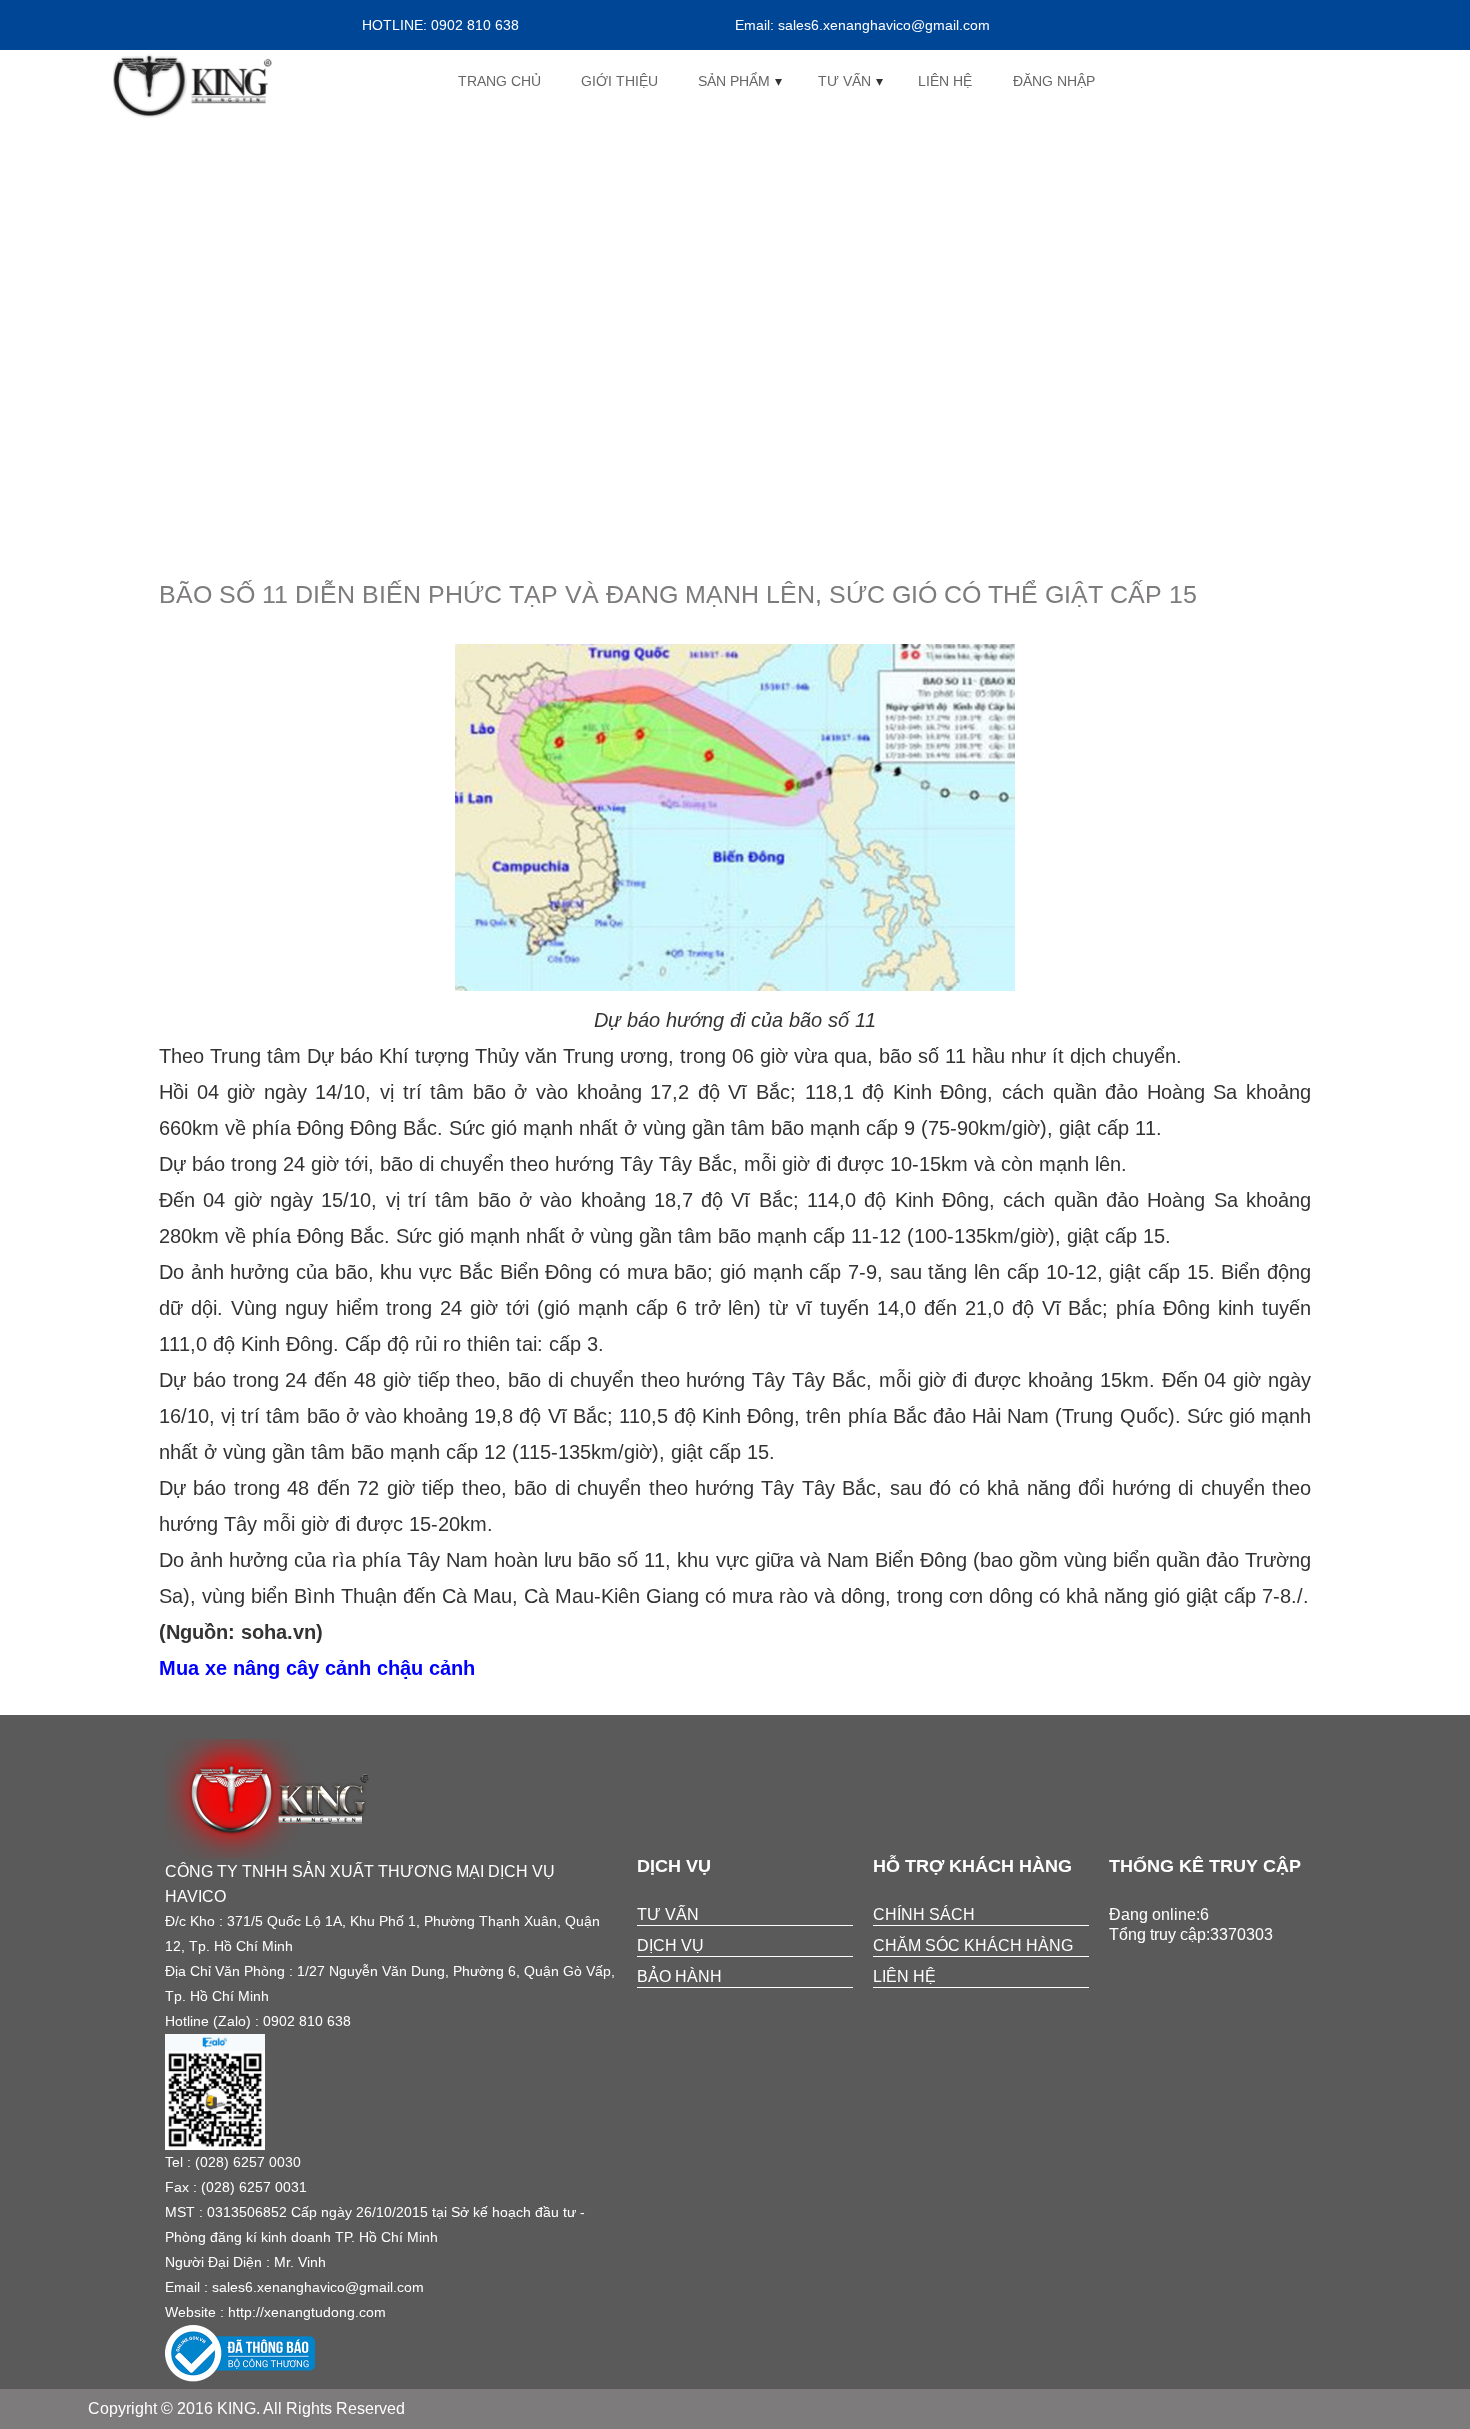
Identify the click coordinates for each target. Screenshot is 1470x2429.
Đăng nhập (1054, 81)
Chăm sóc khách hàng (973, 1945)
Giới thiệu (619, 81)
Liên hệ (945, 81)
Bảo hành (679, 1976)
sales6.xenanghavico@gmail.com (318, 2287)
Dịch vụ (670, 1945)
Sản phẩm (734, 81)
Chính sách (924, 1914)
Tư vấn (844, 81)
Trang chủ (499, 81)
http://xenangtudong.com (307, 2312)
